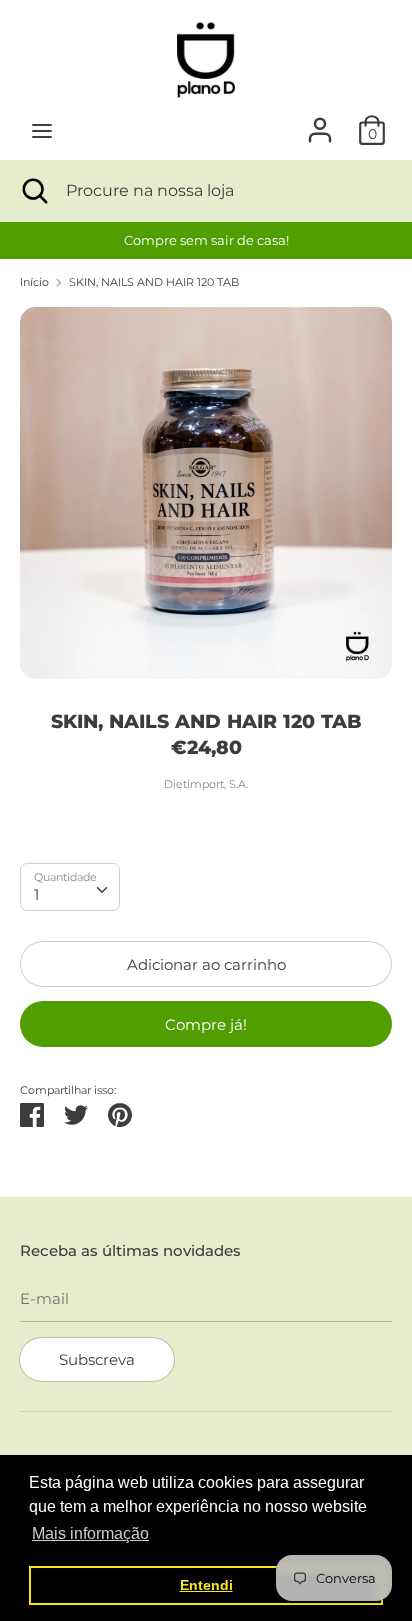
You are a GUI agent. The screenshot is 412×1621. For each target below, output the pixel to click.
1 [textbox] (36, 894)
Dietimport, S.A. (206, 784)
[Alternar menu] (42, 130)
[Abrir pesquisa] (33, 191)
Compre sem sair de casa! (206, 240)
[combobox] (70, 887)
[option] (206, 240)
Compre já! (206, 1024)
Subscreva (97, 1359)
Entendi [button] (206, 1585)
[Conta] (320, 121)
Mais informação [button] (90, 1533)
